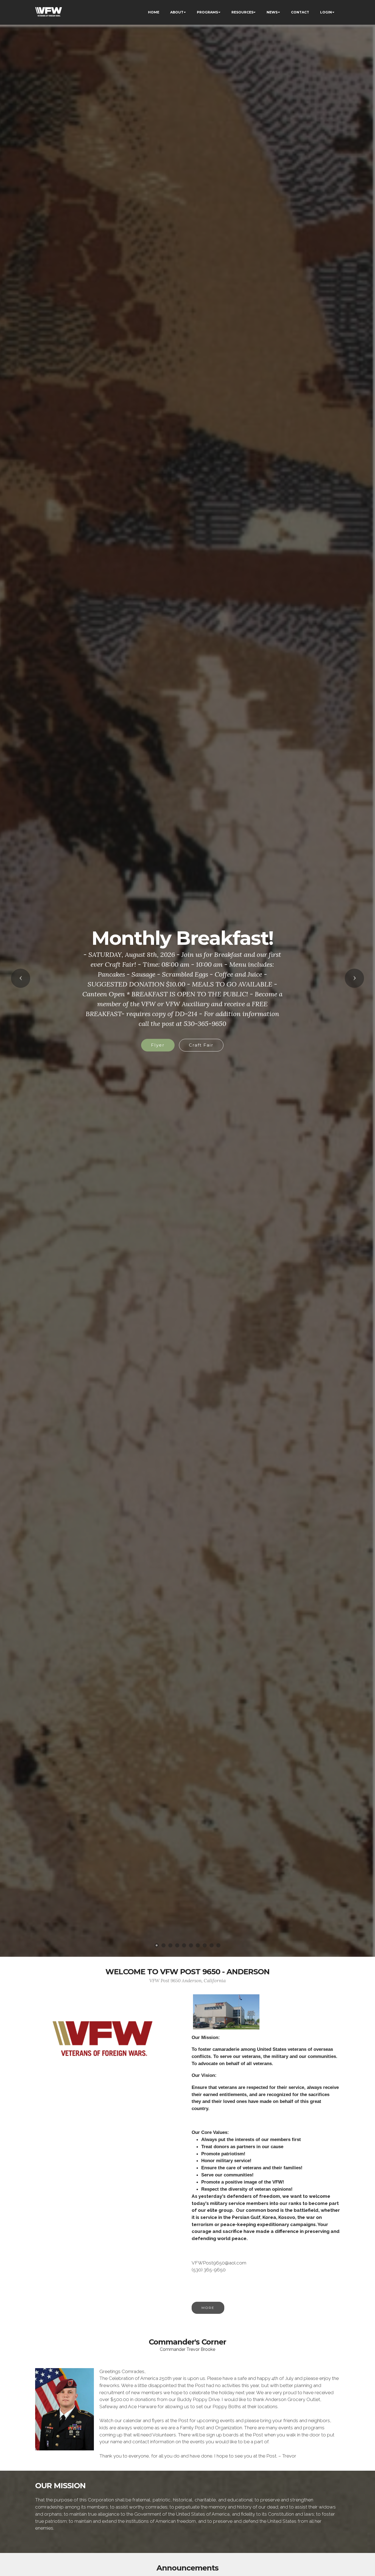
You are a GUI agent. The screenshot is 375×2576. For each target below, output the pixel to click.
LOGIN (326, 12)
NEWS (272, 12)
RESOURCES (242, 12)
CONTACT (300, 12)
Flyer (182, 1030)
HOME (154, 12)
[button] (21, 978)
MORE (208, 2308)
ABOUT (177, 12)
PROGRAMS (207, 12)
